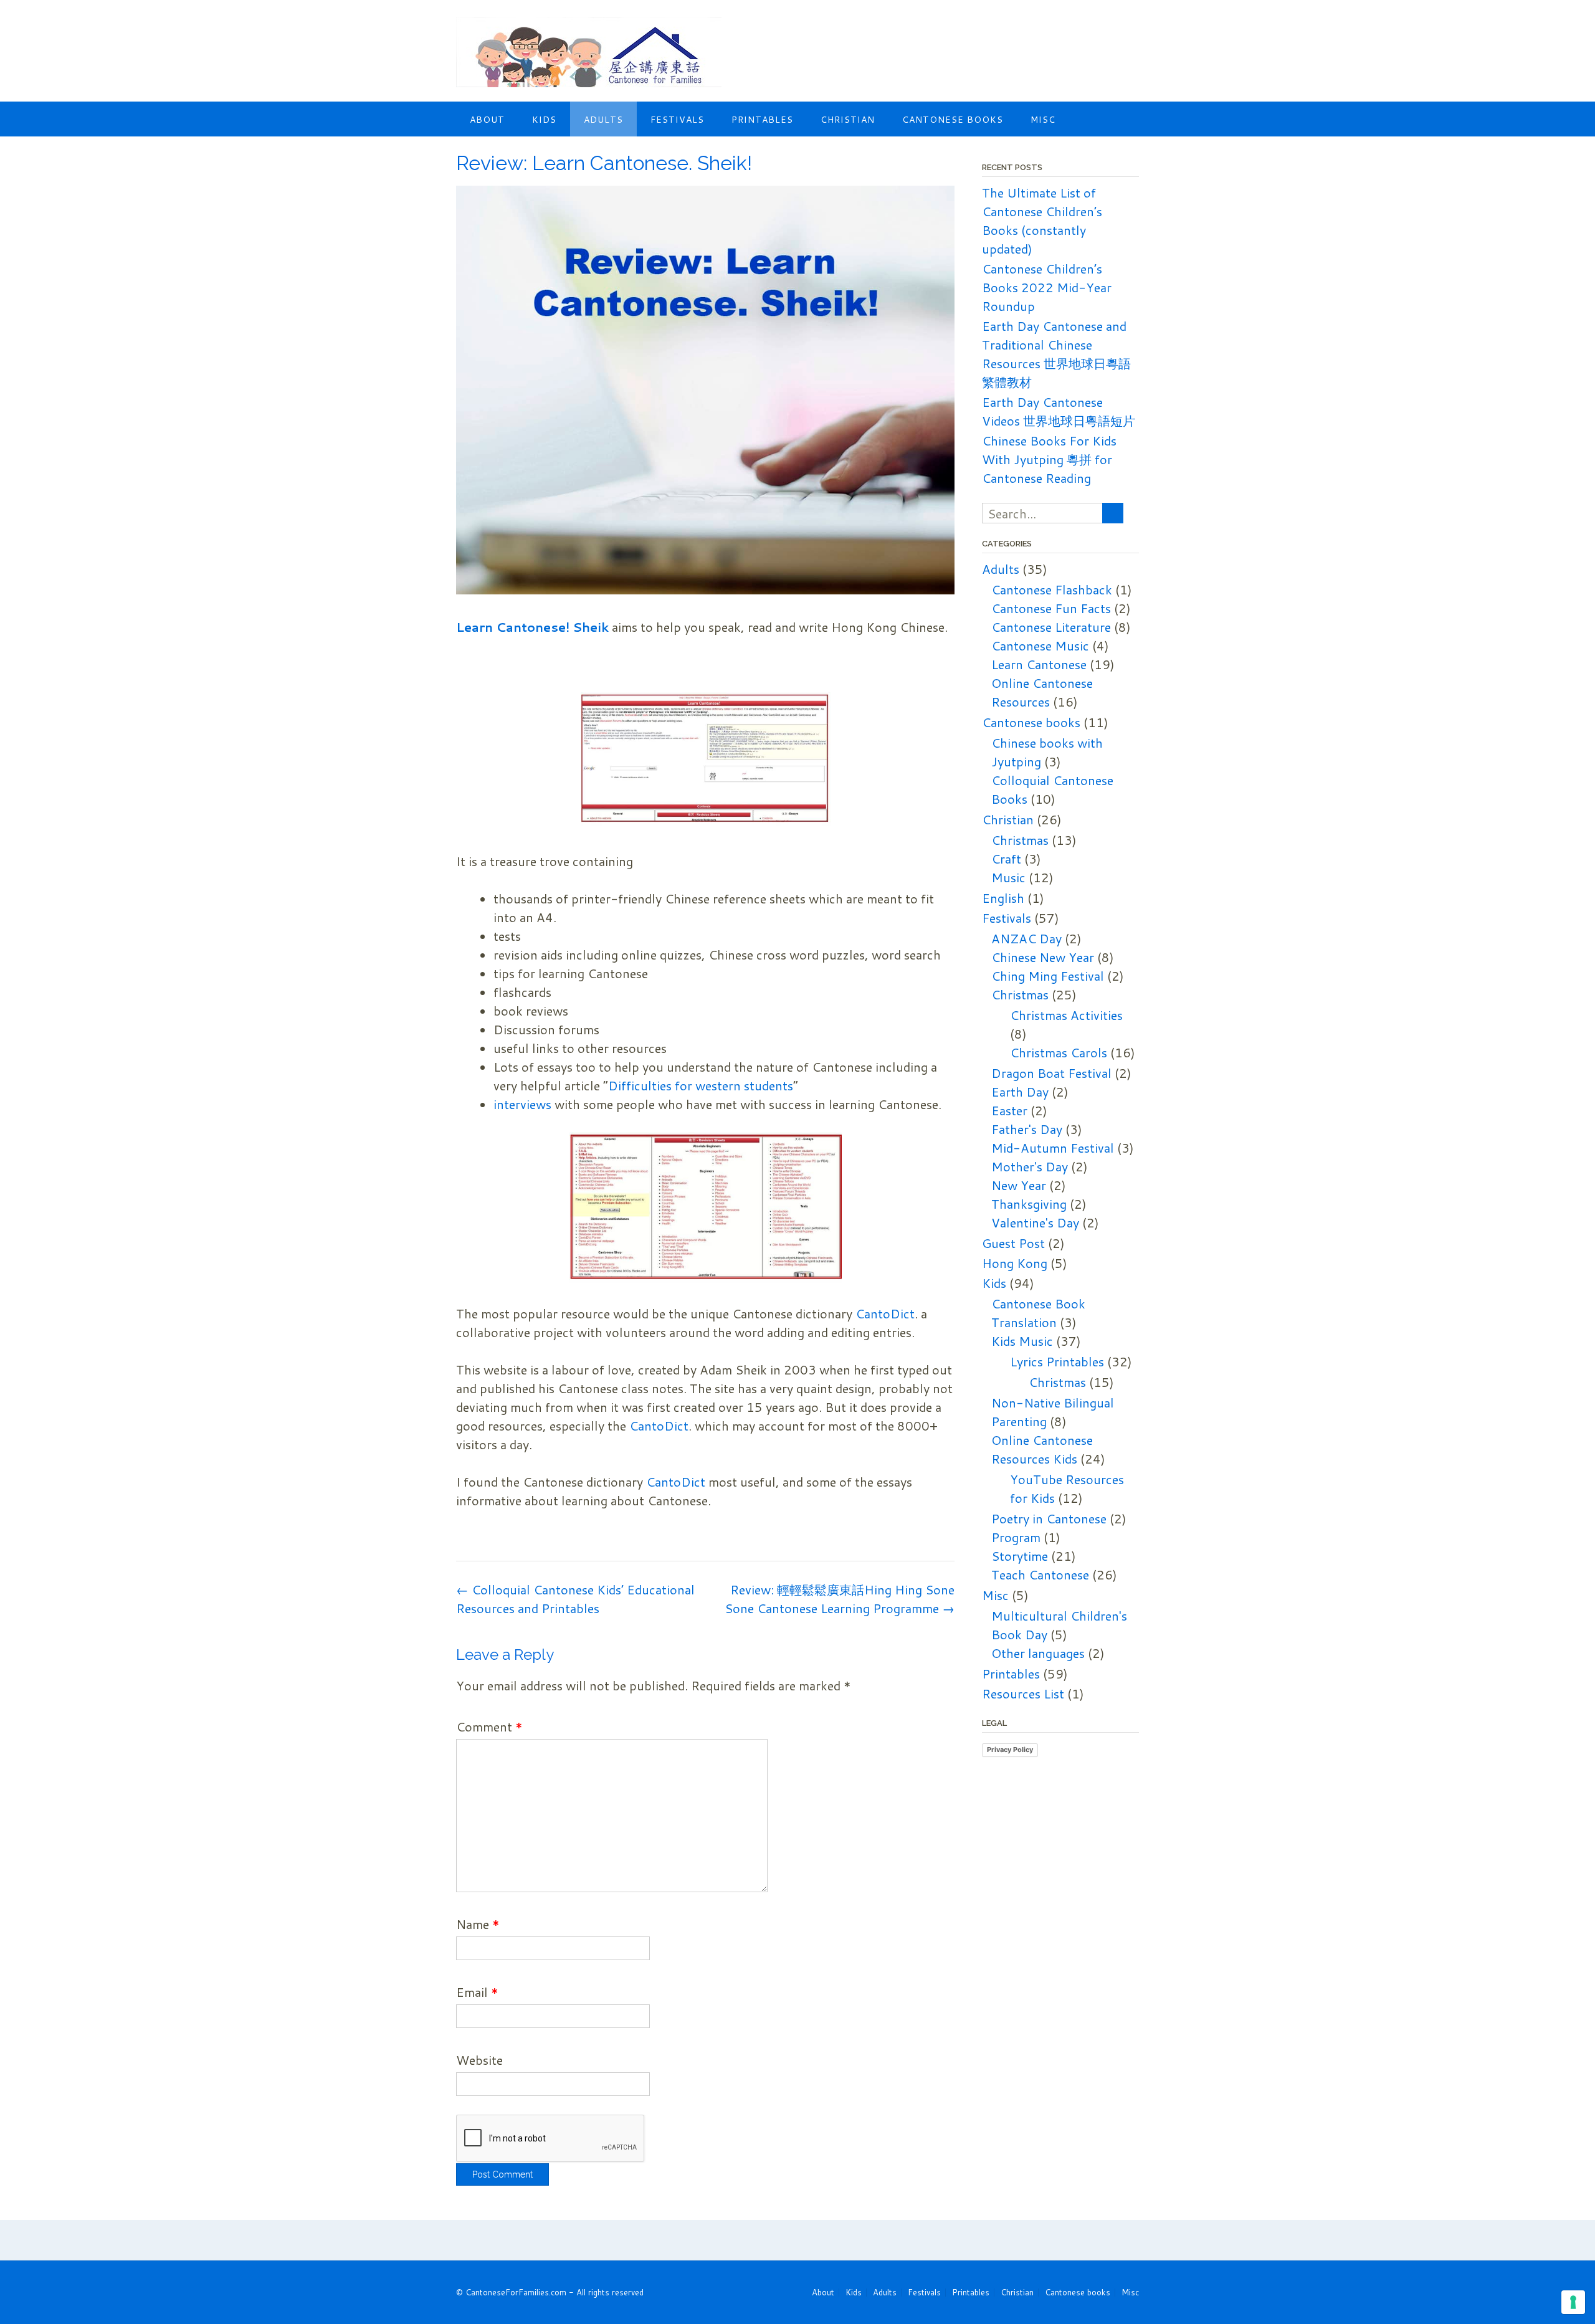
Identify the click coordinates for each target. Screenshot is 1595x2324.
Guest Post (1013, 1243)
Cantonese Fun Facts (1051, 608)
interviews (522, 1104)
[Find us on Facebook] (1117, 31)
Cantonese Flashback (1052, 589)
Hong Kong (1015, 1263)
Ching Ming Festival (1048, 976)
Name (478, 1924)
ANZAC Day (1026, 938)
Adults (603, 120)
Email (477, 1992)
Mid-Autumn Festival (1053, 1148)
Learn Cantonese (1039, 664)
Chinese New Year (1043, 957)
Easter (1009, 1110)
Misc (1043, 120)
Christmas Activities (1066, 1015)
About (487, 120)
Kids (544, 120)
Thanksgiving (1029, 1204)
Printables (762, 120)
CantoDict (885, 1313)
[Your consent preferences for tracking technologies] (1573, 2302)
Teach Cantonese (1040, 1574)
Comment (489, 1726)
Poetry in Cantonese (1049, 1518)
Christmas (1020, 840)
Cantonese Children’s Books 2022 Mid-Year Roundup (1047, 287)
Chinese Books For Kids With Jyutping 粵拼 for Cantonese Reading (1049, 459)
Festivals (677, 120)
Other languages (1038, 1653)
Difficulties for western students (701, 1085)
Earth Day (1020, 1092)
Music (1008, 877)
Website (479, 2060)
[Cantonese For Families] (589, 52)
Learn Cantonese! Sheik (534, 627)
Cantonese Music (1040, 645)
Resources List (1023, 1693)
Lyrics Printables (1057, 1361)
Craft (1006, 859)
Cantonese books (953, 120)
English (1003, 898)
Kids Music (1022, 1341)
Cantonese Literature (1051, 627)
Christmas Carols (1059, 1052)
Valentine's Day (1035, 1222)
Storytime (1020, 1556)
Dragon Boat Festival (1051, 1073)
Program (1016, 1537)
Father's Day (1027, 1129)
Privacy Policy (1010, 1750)
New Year (1019, 1185)
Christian (848, 120)
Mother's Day (1030, 1166)
